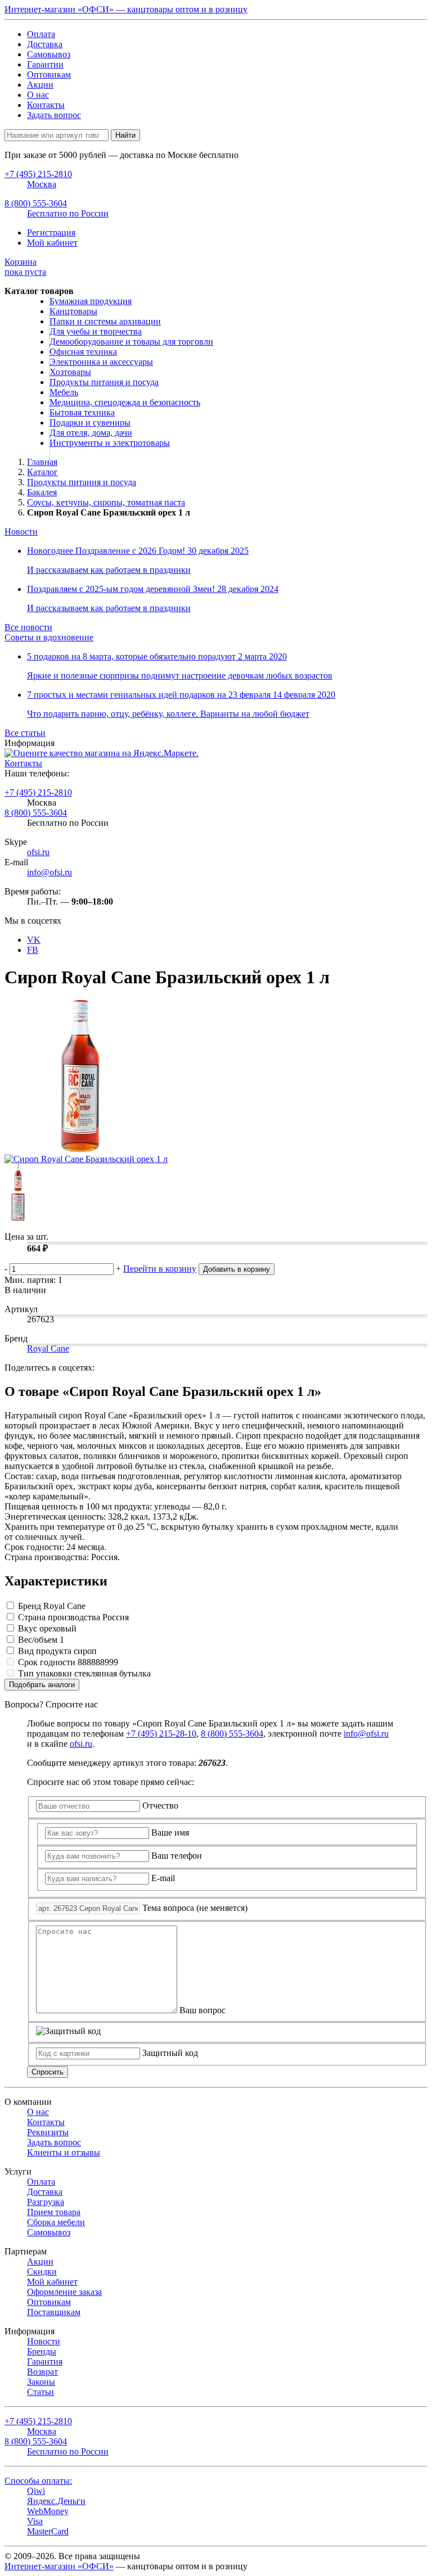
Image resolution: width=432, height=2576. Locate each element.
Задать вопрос (54, 115)
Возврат (42, 2372)
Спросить (48, 2072)
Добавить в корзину (237, 1269)
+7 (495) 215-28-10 (161, 1734)
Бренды (42, 2351)
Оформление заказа (64, 2292)
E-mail (163, 1878)
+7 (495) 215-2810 (38, 792)
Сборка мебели (56, 2222)
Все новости (28, 627)
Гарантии (45, 64)
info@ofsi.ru (49, 872)
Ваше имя (170, 1832)
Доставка (45, 44)
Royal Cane (48, 1348)
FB (33, 950)
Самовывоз (49, 54)
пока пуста (25, 267)
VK (34, 940)
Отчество (160, 1806)
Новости (21, 532)
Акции (40, 85)
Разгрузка (46, 2202)
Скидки (42, 2272)
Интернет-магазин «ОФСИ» (59, 2566)
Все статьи (25, 733)
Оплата (41, 34)
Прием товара (54, 2212)
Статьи (40, 2392)
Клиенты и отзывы (64, 2152)
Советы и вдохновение (49, 637)
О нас (38, 95)
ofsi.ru (38, 852)
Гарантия (45, 2362)
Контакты (46, 105)
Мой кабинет (52, 243)
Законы (41, 2382)
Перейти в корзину (160, 1269)
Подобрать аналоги (42, 1685)
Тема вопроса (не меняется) (195, 1908)
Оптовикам (49, 74)
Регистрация (51, 232)
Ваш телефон (177, 1856)
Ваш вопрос (202, 2010)
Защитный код (170, 2053)
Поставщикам (54, 2312)
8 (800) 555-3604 (36, 813)
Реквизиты (48, 2132)
